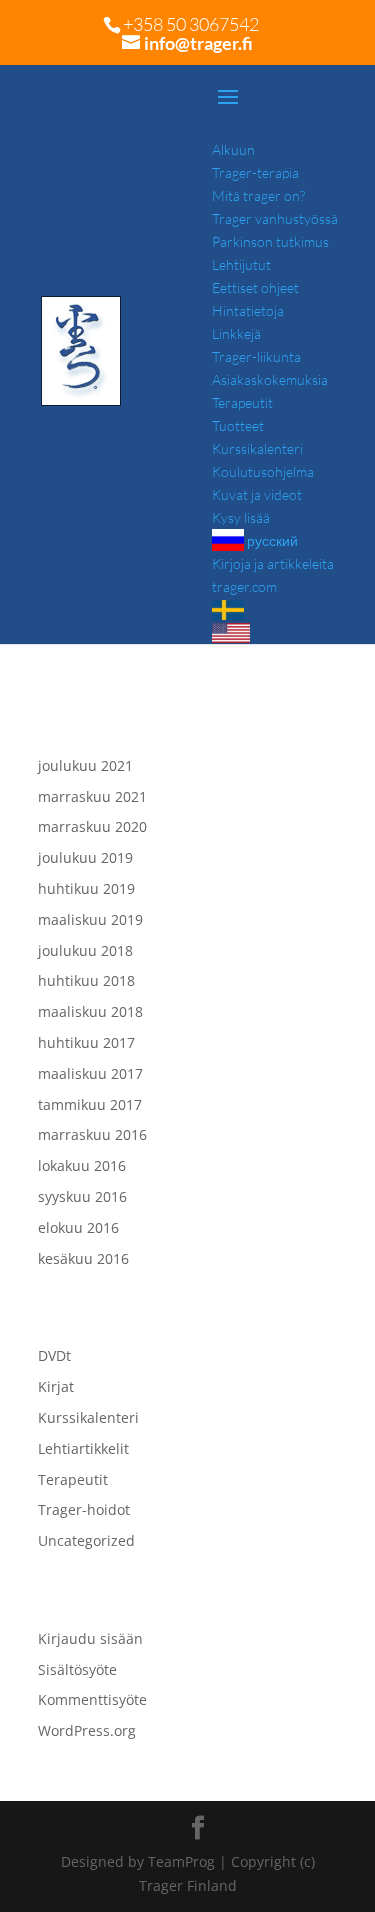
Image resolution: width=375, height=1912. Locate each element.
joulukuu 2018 (85, 950)
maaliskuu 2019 (90, 919)
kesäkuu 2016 (83, 1258)
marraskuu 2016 (92, 1134)
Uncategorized (86, 1540)
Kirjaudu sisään (90, 1638)
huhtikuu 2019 (86, 888)
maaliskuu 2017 (90, 1073)
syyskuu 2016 (82, 1196)
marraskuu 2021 (92, 796)
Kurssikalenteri (88, 1417)
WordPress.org (87, 1730)
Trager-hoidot (84, 1509)
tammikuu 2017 (90, 1104)
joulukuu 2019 (85, 857)
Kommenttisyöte (92, 1699)
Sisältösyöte (77, 1669)
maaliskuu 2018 (90, 1011)
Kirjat (56, 1386)
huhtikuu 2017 (86, 1042)
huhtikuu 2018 (86, 980)
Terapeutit (73, 1479)
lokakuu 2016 (82, 1165)
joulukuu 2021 (85, 765)
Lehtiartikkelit (83, 1448)
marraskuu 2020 (92, 826)
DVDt (54, 1355)
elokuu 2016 (78, 1227)
